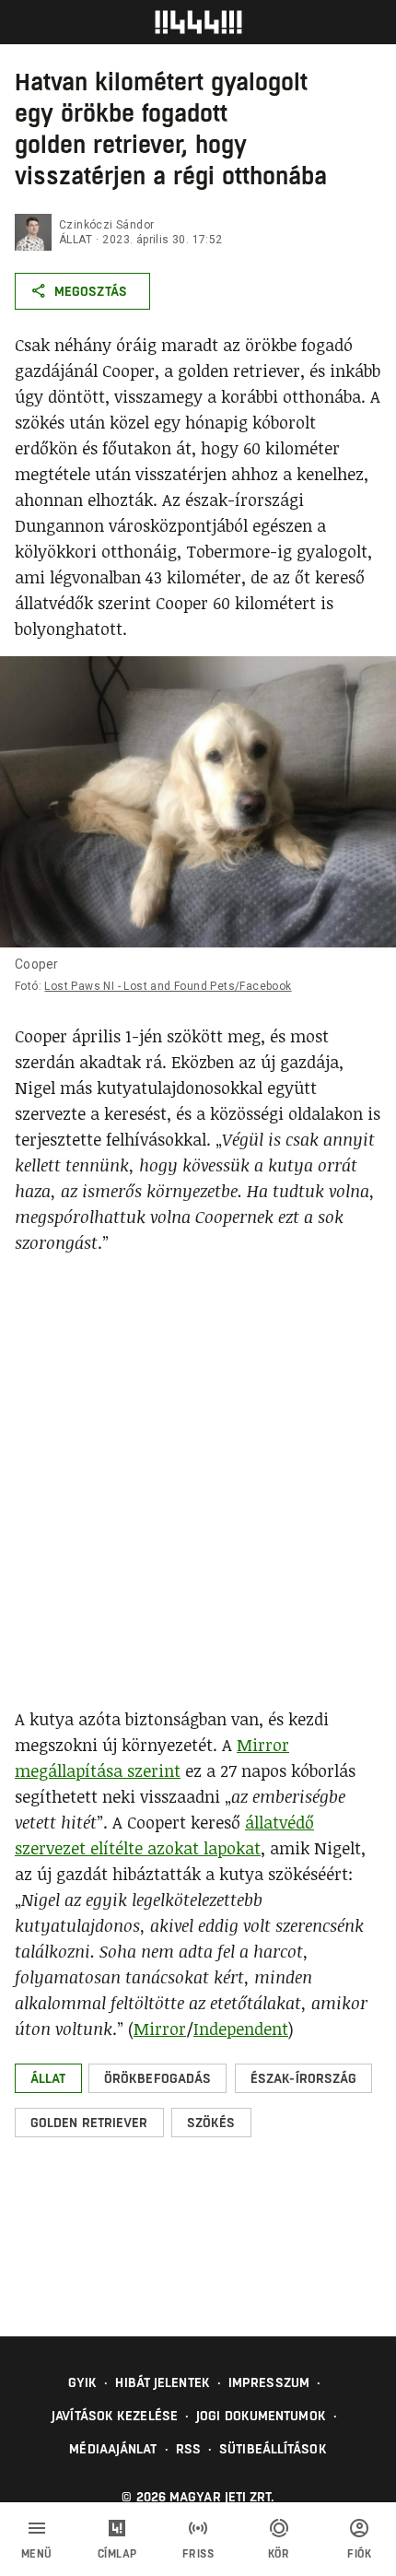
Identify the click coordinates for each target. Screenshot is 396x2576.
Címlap (117, 2554)
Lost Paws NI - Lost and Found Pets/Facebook (168, 986)
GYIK (82, 2382)
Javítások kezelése (115, 2416)
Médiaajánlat (113, 2449)
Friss (198, 2554)
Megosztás (91, 291)
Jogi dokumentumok (261, 2416)
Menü (37, 2554)
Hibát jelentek (162, 2382)
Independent (241, 2029)
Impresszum (269, 2382)
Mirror (160, 2029)
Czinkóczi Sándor (106, 225)
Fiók (359, 2554)
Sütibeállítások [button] (273, 2449)
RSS (188, 2449)
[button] (48, 2078)
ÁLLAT (76, 240)
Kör (279, 2554)
